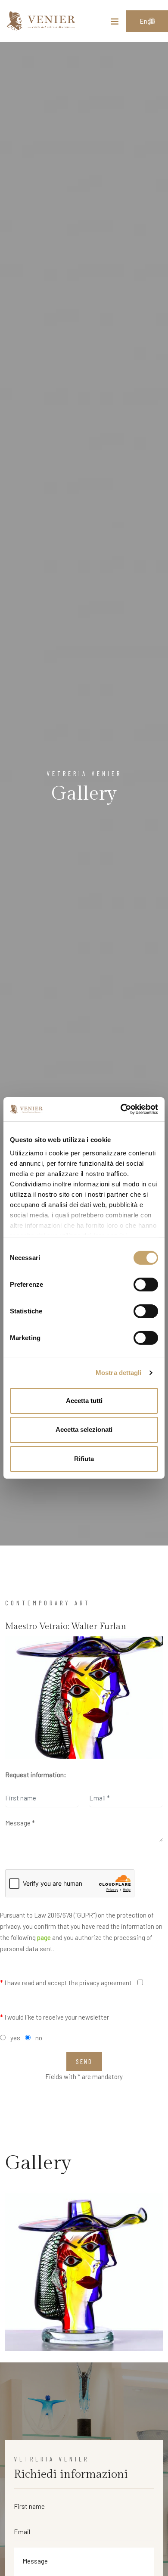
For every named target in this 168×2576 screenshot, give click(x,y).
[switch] (146, 1284)
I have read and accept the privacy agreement (66, 1983)
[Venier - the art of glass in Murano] (41, 21)
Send (84, 2061)
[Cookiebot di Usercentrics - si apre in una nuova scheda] (121, 1109)
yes (15, 2038)
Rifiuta (84, 1459)
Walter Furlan (99, 1626)
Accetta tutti (84, 1400)
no (39, 2038)
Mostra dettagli (119, 1373)
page (44, 1937)
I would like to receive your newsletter (54, 2017)
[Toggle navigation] (115, 23)
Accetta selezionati (84, 1429)
